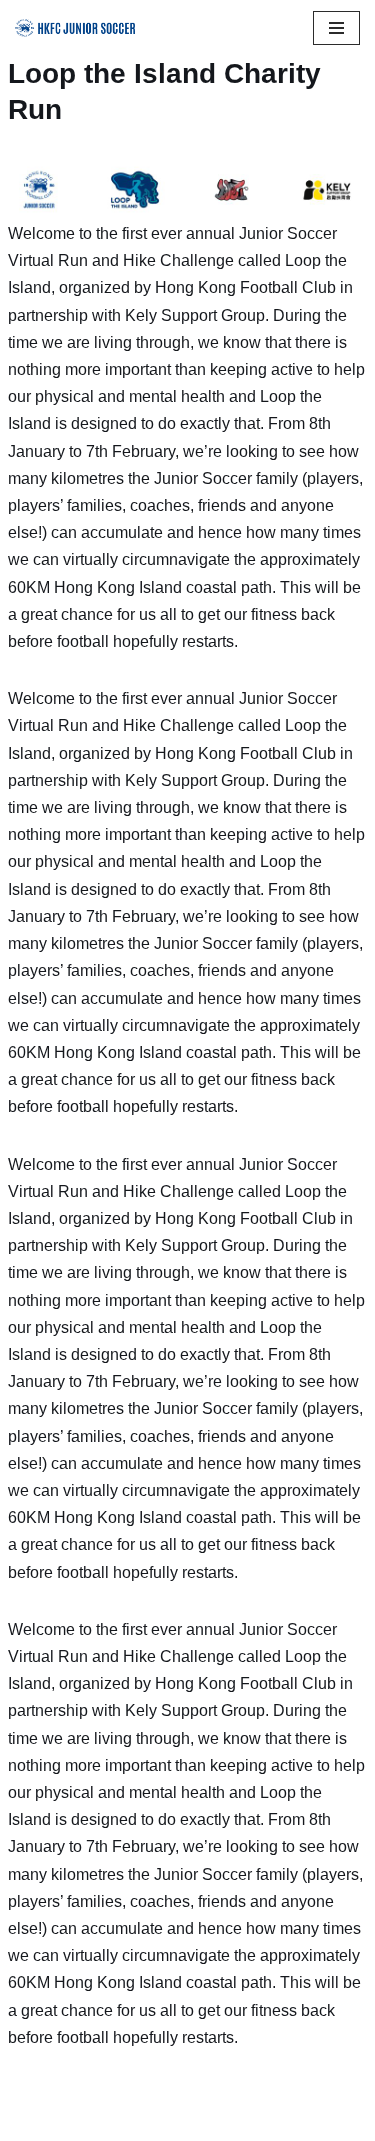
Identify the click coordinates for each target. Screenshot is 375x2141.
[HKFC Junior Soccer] (75, 28)
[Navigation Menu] (336, 28)
